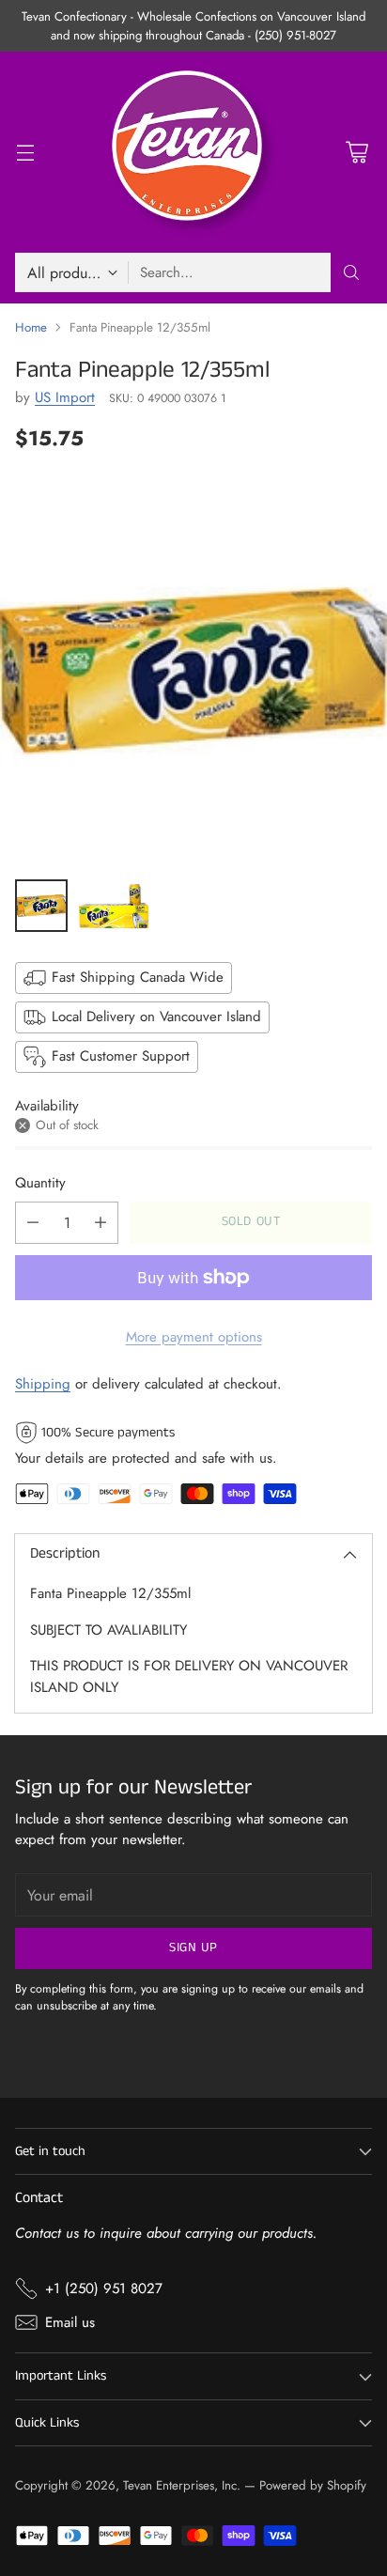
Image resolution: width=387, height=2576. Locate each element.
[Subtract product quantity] (33, 1223)
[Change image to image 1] (41, 906)
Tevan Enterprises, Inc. (182, 2485)
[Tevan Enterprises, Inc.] (193, 152)
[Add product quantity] (101, 1223)
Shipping (43, 1384)
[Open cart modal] (356, 153)
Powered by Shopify (313, 2485)
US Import (65, 397)
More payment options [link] (194, 1337)
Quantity (40, 1183)
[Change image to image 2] (114, 906)
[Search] (351, 272)
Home (31, 327)
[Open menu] (25, 153)
